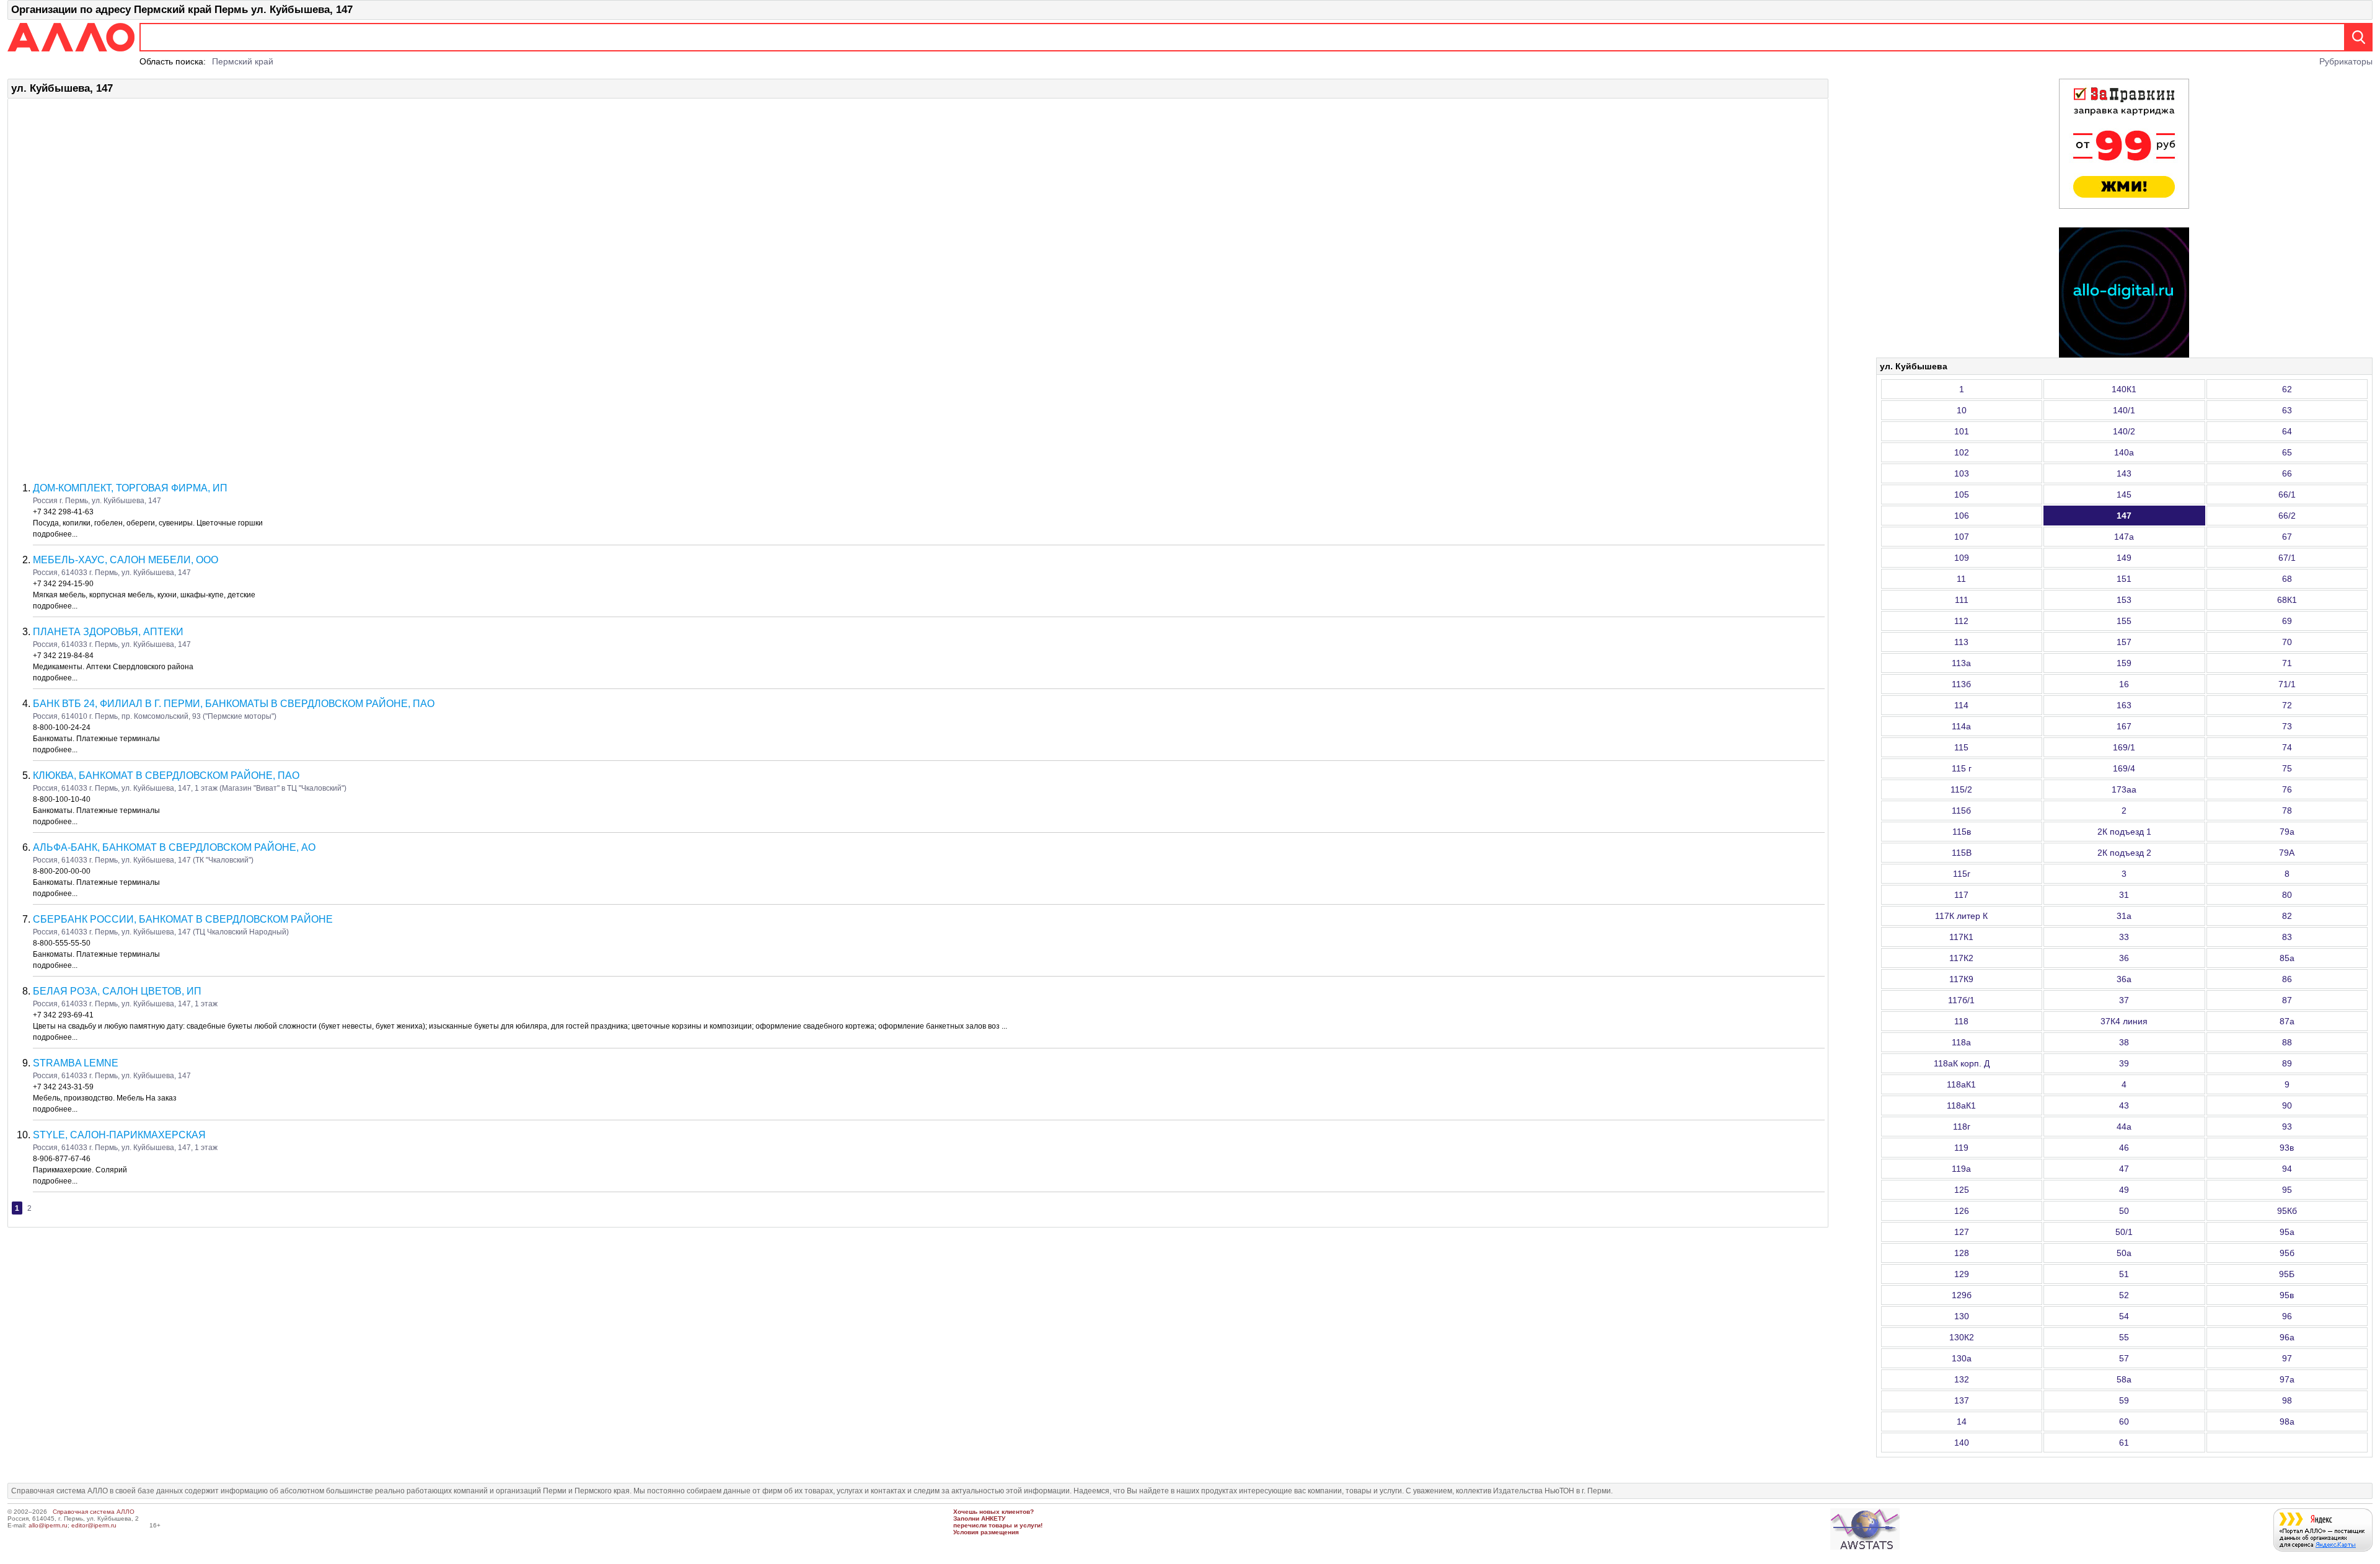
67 (2287, 537)
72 (2287, 705)
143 (2124, 473)
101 (1962, 431)
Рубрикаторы (2346, 61)
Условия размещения (986, 1532)
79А (2287, 853)
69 (2287, 621)
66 (2287, 473)
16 (2124, 684)
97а (2287, 1379)
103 (1962, 473)
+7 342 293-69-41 (63, 1015)
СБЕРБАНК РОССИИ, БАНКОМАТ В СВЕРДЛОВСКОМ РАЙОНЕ (183, 919)
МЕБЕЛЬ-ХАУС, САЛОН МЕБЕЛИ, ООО (126, 560)
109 (1962, 558)
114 (1961, 705)
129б (1962, 1295)
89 (2287, 1063)
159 (2124, 663)
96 (2287, 1316)
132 (1962, 1379)
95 (2287, 1190)
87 (2287, 1000)
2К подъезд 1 (2124, 832)
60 (2124, 1421)
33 (2124, 937)
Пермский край (243, 61)
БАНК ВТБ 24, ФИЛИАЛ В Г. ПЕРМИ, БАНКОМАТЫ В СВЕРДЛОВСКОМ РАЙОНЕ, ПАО (234, 704)
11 (1961, 579)
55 (2124, 1337)
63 (2287, 410)
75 (2287, 768)
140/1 (2124, 410)
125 (1962, 1190)
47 (2124, 1169)
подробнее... (55, 534)
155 (2124, 621)
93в (2287, 1148)
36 (2124, 958)
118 (1961, 1021)
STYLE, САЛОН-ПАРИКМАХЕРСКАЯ (119, 1135)
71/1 (2287, 684)
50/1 (2124, 1232)
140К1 (2124, 389)
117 (1961, 895)
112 (1961, 621)
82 (2287, 916)
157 (2124, 642)
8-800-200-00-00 (62, 871)
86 (2287, 979)
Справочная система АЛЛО (94, 1512)
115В (1962, 853)
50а (2124, 1253)
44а (2124, 1127)
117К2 (1961, 958)
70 (2287, 642)
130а (1962, 1358)
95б (2287, 1253)
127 (1962, 1232)
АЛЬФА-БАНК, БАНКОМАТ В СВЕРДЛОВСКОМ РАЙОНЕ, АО (174, 847)
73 (2287, 726)
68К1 (2287, 600)
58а (2124, 1379)
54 (2124, 1316)
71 (2287, 663)
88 (2287, 1042)
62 (2287, 389)
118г (1962, 1127)
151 (2124, 579)
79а (2287, 832)
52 (2124, 1295)
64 (2287, 431)
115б (1961, 811)
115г (1962, 874)
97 (2287, 1358)
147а (2124, 537)
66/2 (2287, 516)
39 (2124, 1063)
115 (1961, 747)
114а (1961, 726)
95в (2287, 1295)
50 (2124, 1211)
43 (2124, 1105)
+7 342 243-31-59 (63, 1087)
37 (2124, 1000)
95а (2287, 1232)
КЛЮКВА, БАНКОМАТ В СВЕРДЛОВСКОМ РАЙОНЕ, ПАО (166, 775)
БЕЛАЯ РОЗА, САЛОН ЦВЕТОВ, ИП (117, 991)
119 (1961, 1148)
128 (1962, 1253)
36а (2124, 979)
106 (1962, 516)
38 (2124, 1042)
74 (2287, 747)
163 (2124, 705)
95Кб (2287, 1211)
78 (2287, 811)
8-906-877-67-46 (62, 1159)
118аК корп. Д (1962, 1063)
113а (1961, 663)
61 (2124, 1443)
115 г (1962, 768)
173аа (2124, 789)
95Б (2287, 1274)
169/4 (2124, 768)
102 (1962, 452)
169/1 (2124, 747)
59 (2124, 1400)
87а (2287, 1021)
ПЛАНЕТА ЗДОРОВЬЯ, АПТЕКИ (108, 632)
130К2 (1962, 1337)
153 (2124, 600)
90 (2287, 1105)
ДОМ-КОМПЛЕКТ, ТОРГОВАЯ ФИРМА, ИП (130, 488)
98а (2287, 1421)
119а (1961, 1169)
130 (1962, 1316)
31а (2124, 916)
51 (2124, 1274)
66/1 (2287, 494)
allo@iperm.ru (48, 1525)
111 (1962, 600)
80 (2287, 895)
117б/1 (1961, 1000)
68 (2287, 579)
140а (2124, 452)
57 (2124, 1358)
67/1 (2287, 558)
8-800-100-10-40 (62, 799)
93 (2287, 1127)
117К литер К (1961, 916)
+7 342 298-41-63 (63, 512)
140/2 (2124, 431)
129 (1962, 1274)
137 (1962, 1400)
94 (2287, 1169)
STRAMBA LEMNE (76, 1063)
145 (2124, 494)
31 (2124, 895)
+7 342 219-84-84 (63, 656)
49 (2124, 1190)
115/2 (1961, 789)
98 (2287, 1400)
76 (2287, 789)
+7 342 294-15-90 (63, 584)
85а (2287, 958)
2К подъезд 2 (2124, 853)
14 (1962, 1421)
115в (1962, 832)
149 (2124, 558)
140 (1962, 1443)
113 (1961, 642)
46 (2124, 1148)
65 (2287, 452)
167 (2124, 726)
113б (1961, 684)
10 (1962, 410)
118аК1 (1961, 1084)
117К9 (1961, 979)
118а (1961, 1042)
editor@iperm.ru (94, 1525)
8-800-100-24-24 (62, 727)
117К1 (1961, 937)
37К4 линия (2124, 1021)
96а (2287, 1337)
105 (1962, 494)
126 (1962, 1211)
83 (2287, 937)
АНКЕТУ (993, 1518)
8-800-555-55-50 (62, 943)
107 (1962, 537)
